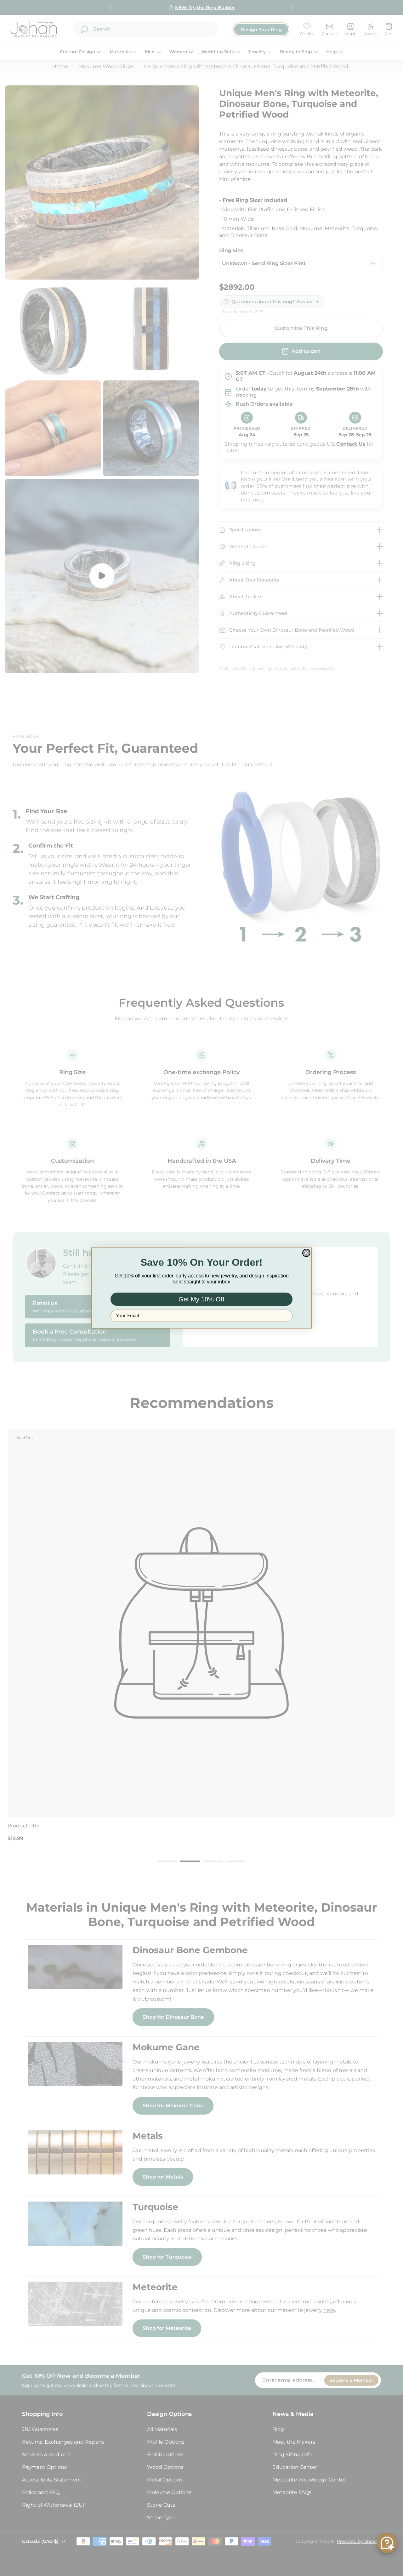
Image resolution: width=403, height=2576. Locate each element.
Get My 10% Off (201, 1299)
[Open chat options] (387, 2543)
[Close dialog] (306, 1253)
